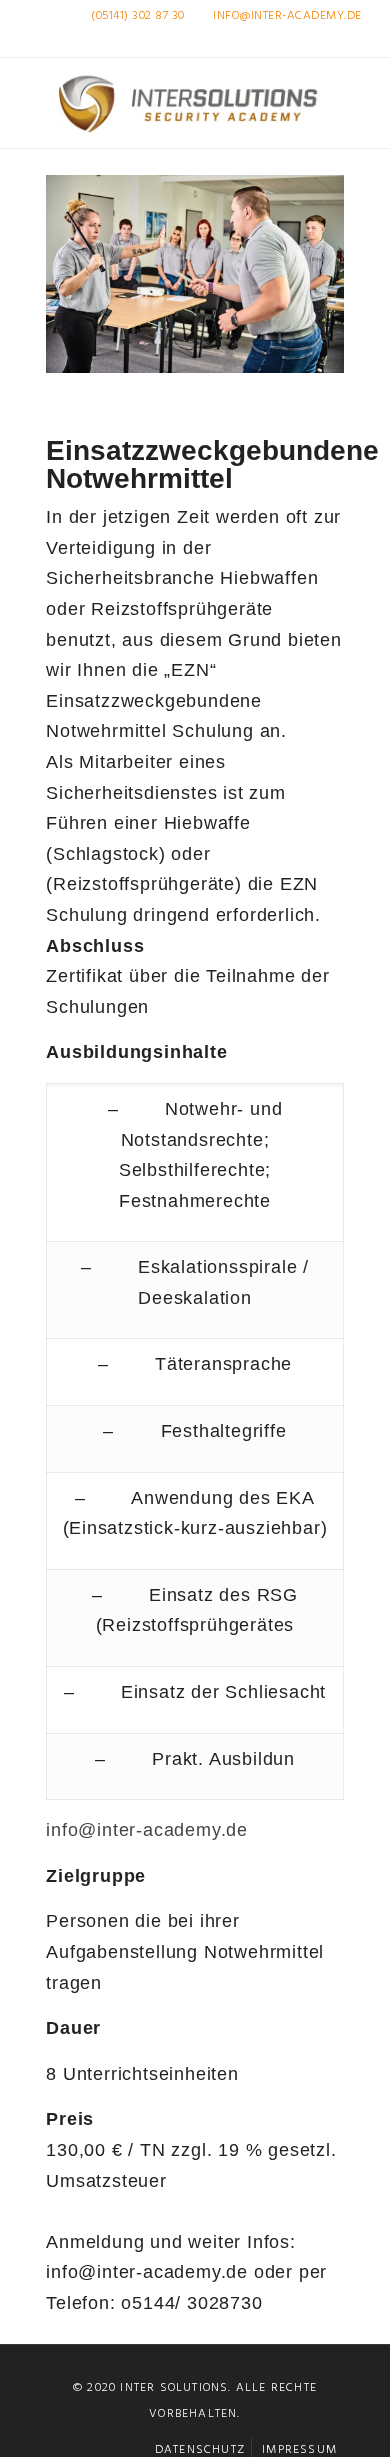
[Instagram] (329, 41)
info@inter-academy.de (287, 15)
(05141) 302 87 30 (138, 15)
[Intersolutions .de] (195, 103)
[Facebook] (303, 41)
